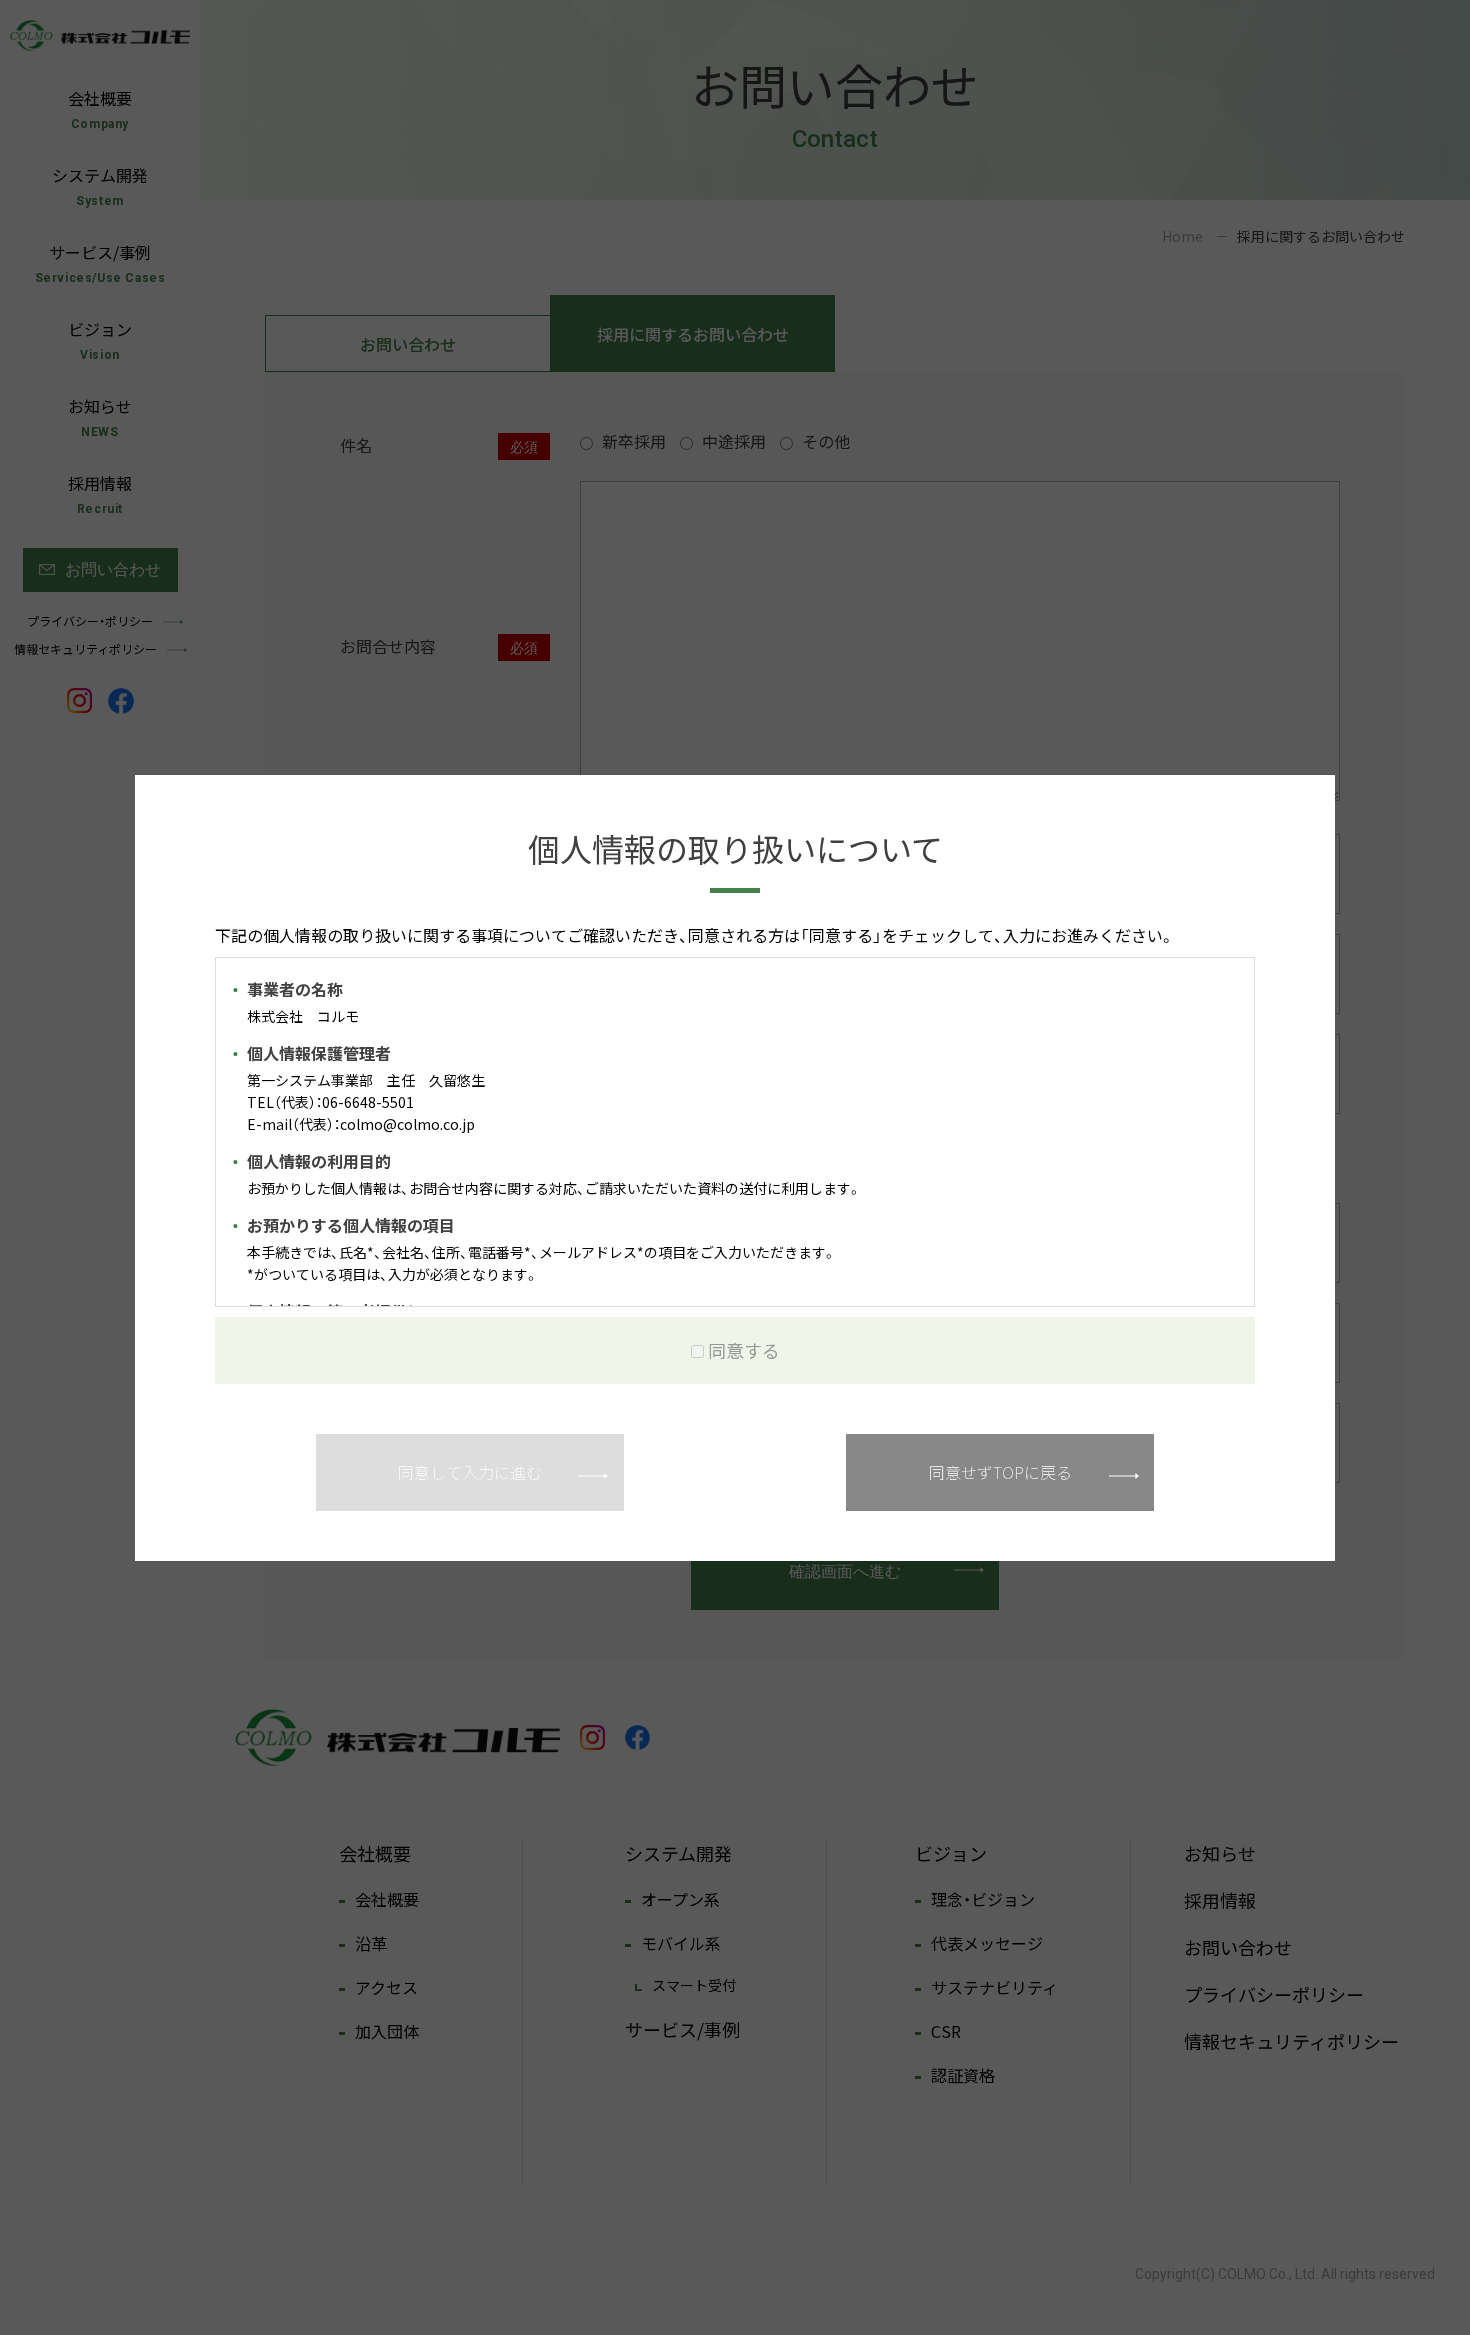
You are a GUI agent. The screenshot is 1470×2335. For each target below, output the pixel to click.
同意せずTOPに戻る (1000, 1472)
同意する (744, 1350)
